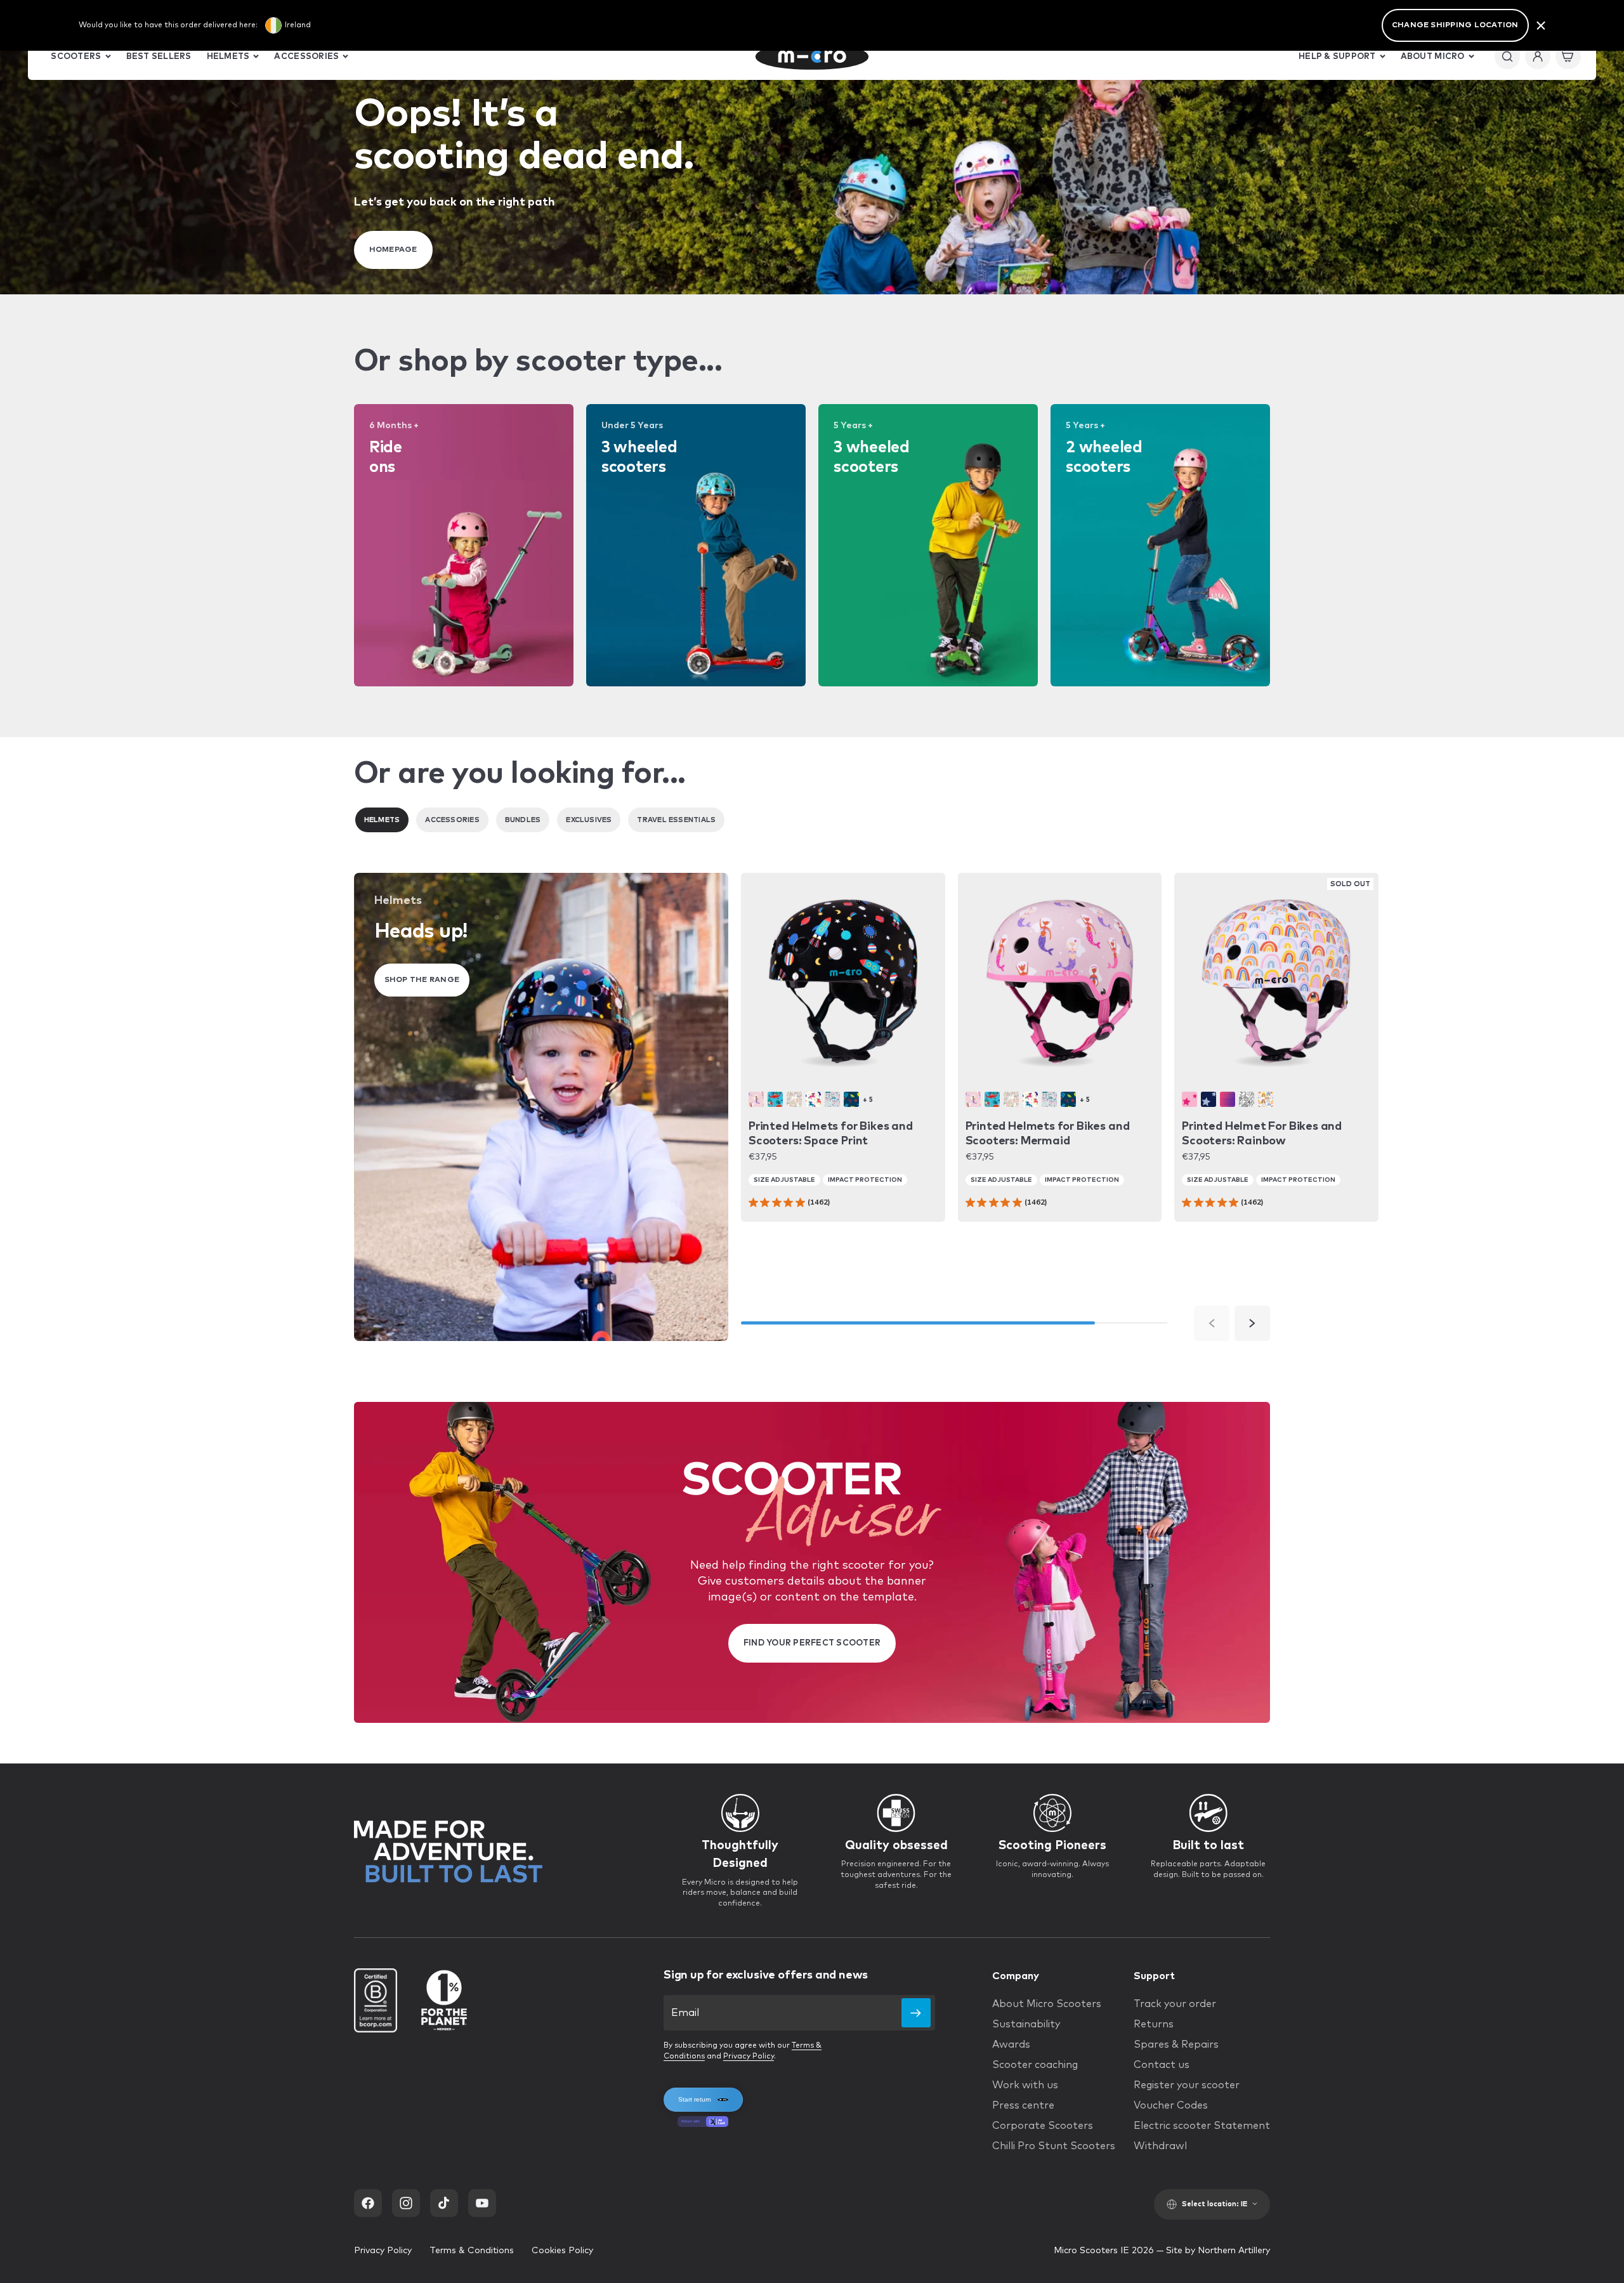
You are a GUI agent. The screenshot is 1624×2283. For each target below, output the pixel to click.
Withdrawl (1160, 2146)
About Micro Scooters (1047, 2004)
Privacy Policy (749, 2057)
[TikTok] (444, 2203)
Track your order (1175, 2004)
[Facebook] (368, 2203)
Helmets (382, 820)
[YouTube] (482, 2203)
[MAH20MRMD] (756, 1099)
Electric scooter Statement (1202, 2126)
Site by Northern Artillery (1218, 2251)
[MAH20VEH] (851, 1099)
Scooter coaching (1035, 2065)
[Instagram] (406, 2203)
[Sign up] (916, 2013)
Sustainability (1026, 2024)
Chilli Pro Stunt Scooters (1054, 2146)
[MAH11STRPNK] (1189, 1099)
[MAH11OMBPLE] (1228, 1099)
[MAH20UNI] (813, 1099)
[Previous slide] (1212, 1323)
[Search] (1507, 56)
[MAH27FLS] (832, 1099)
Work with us (1025, 2085)
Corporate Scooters (1043, 2126)
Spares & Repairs (1176, 2044)
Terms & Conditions (472, 2251)
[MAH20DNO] (775, 1099)
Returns (1154, 2024)
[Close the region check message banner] (1541, 25)
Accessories (452, 820)
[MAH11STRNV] (1208, 1099)
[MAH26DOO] (1247, 1099)
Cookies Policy (562, 2251)
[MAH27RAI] (1266, 1099)
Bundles (523, 820)
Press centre (1023, 2105)
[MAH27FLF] (794, 1099)
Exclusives (589, 820)
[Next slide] (1252, 1323)
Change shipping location (1455, 25)
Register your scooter (1187, 2085)
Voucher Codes (1171, 2105)
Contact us (1162, 2065)
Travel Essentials (676, 820)
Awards (1011, 2044)
